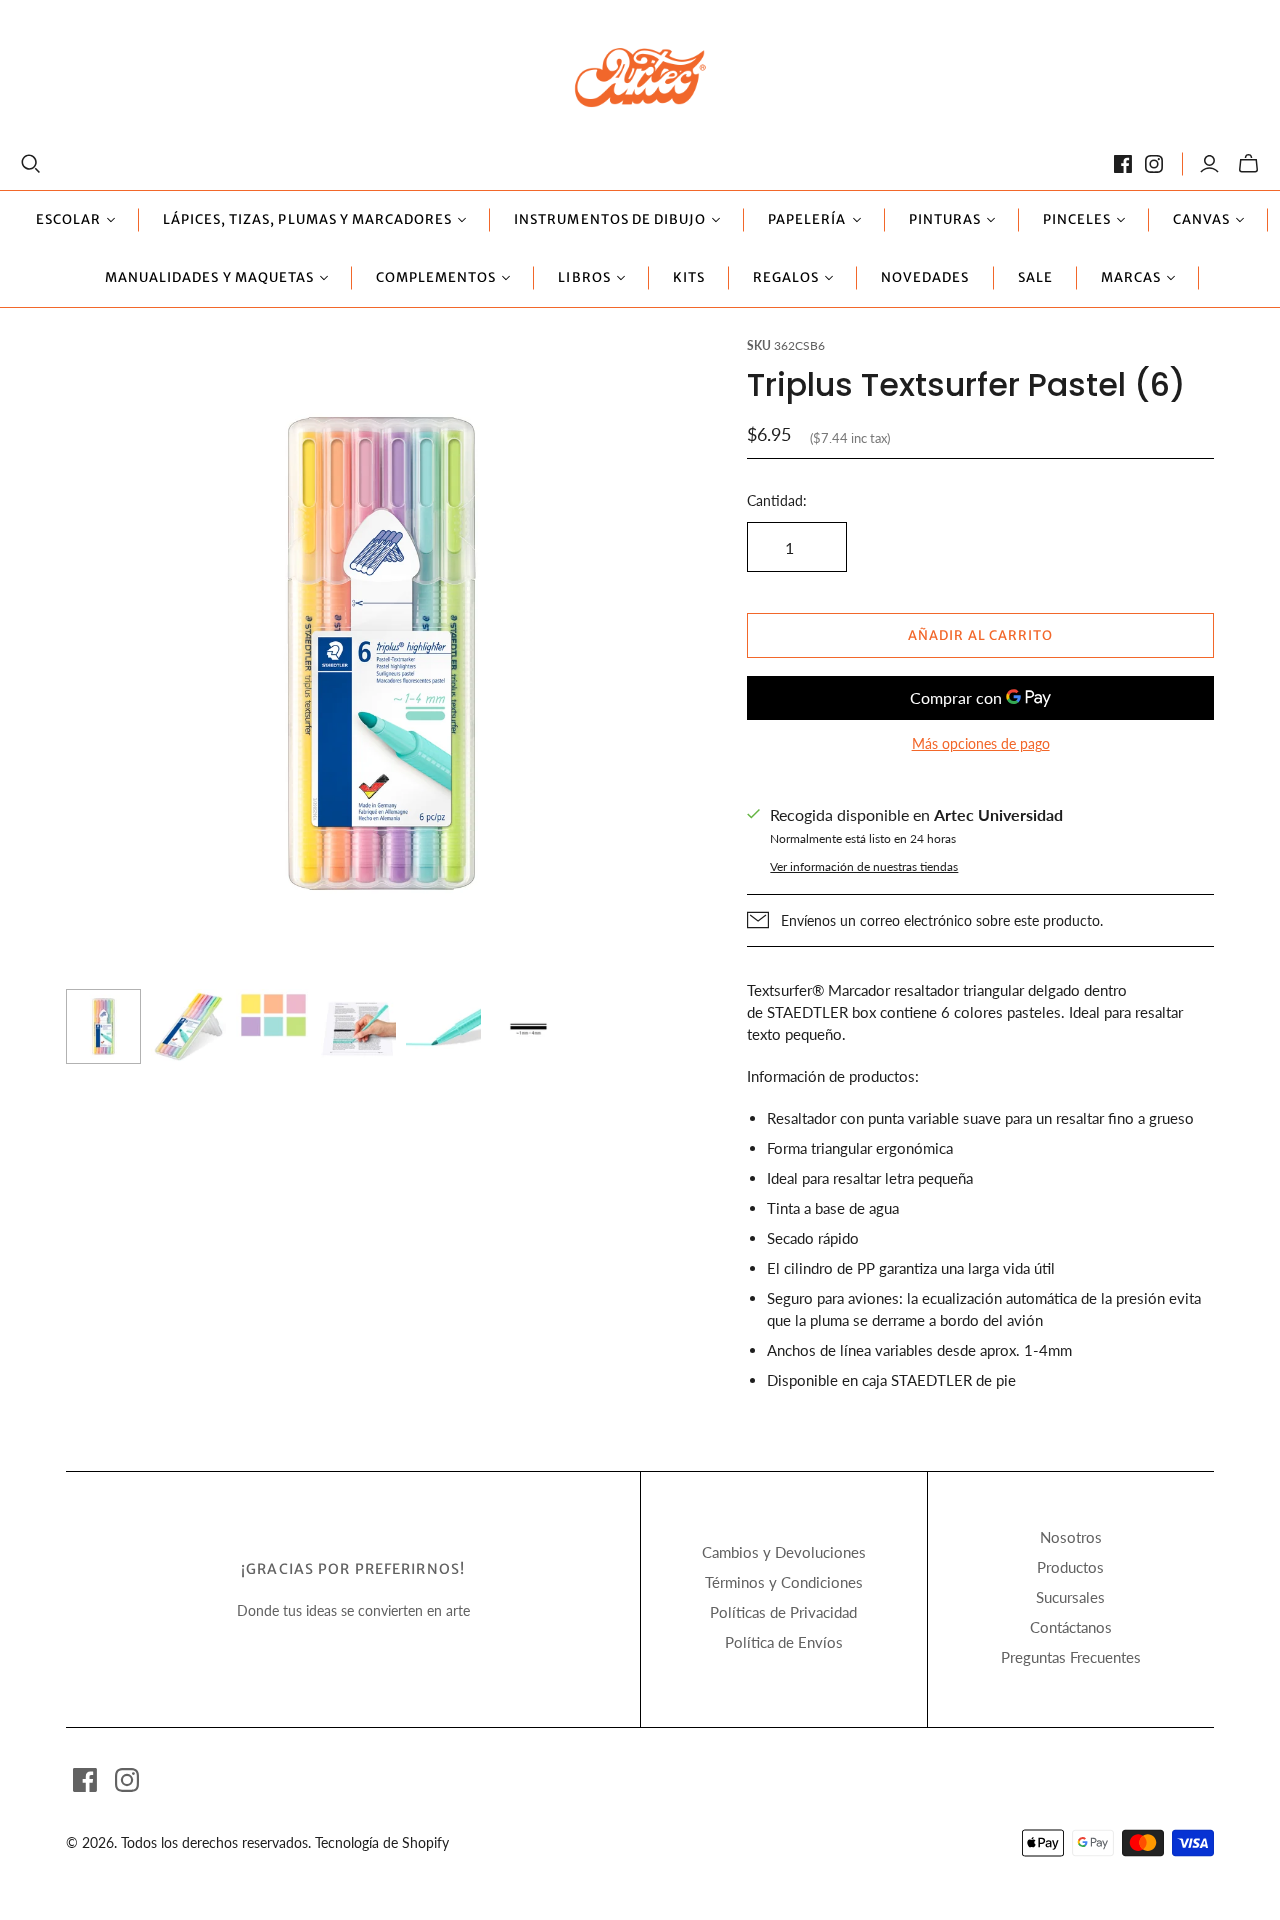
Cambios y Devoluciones (784, 1552)
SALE (1035, 277)
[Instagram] (1154, 164)
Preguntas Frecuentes (1071, 1657)
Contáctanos (1071, 1627)
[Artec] (640, 76)
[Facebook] (1123, 164)
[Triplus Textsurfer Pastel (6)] (103, 1026)
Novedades (925, 277)
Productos (1070, 1567)
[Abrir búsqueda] (31, 164)
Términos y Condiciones (784, 1582)
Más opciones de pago (981, 743)
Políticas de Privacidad (783, 1612)
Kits (689, 277)
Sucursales (1070, 1597)
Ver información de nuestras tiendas (864, 866)
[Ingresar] (1209, 164)
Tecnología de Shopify (382, 1842)
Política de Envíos (784, 1642)
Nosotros (1071, 1537)
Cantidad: (777, 500)
